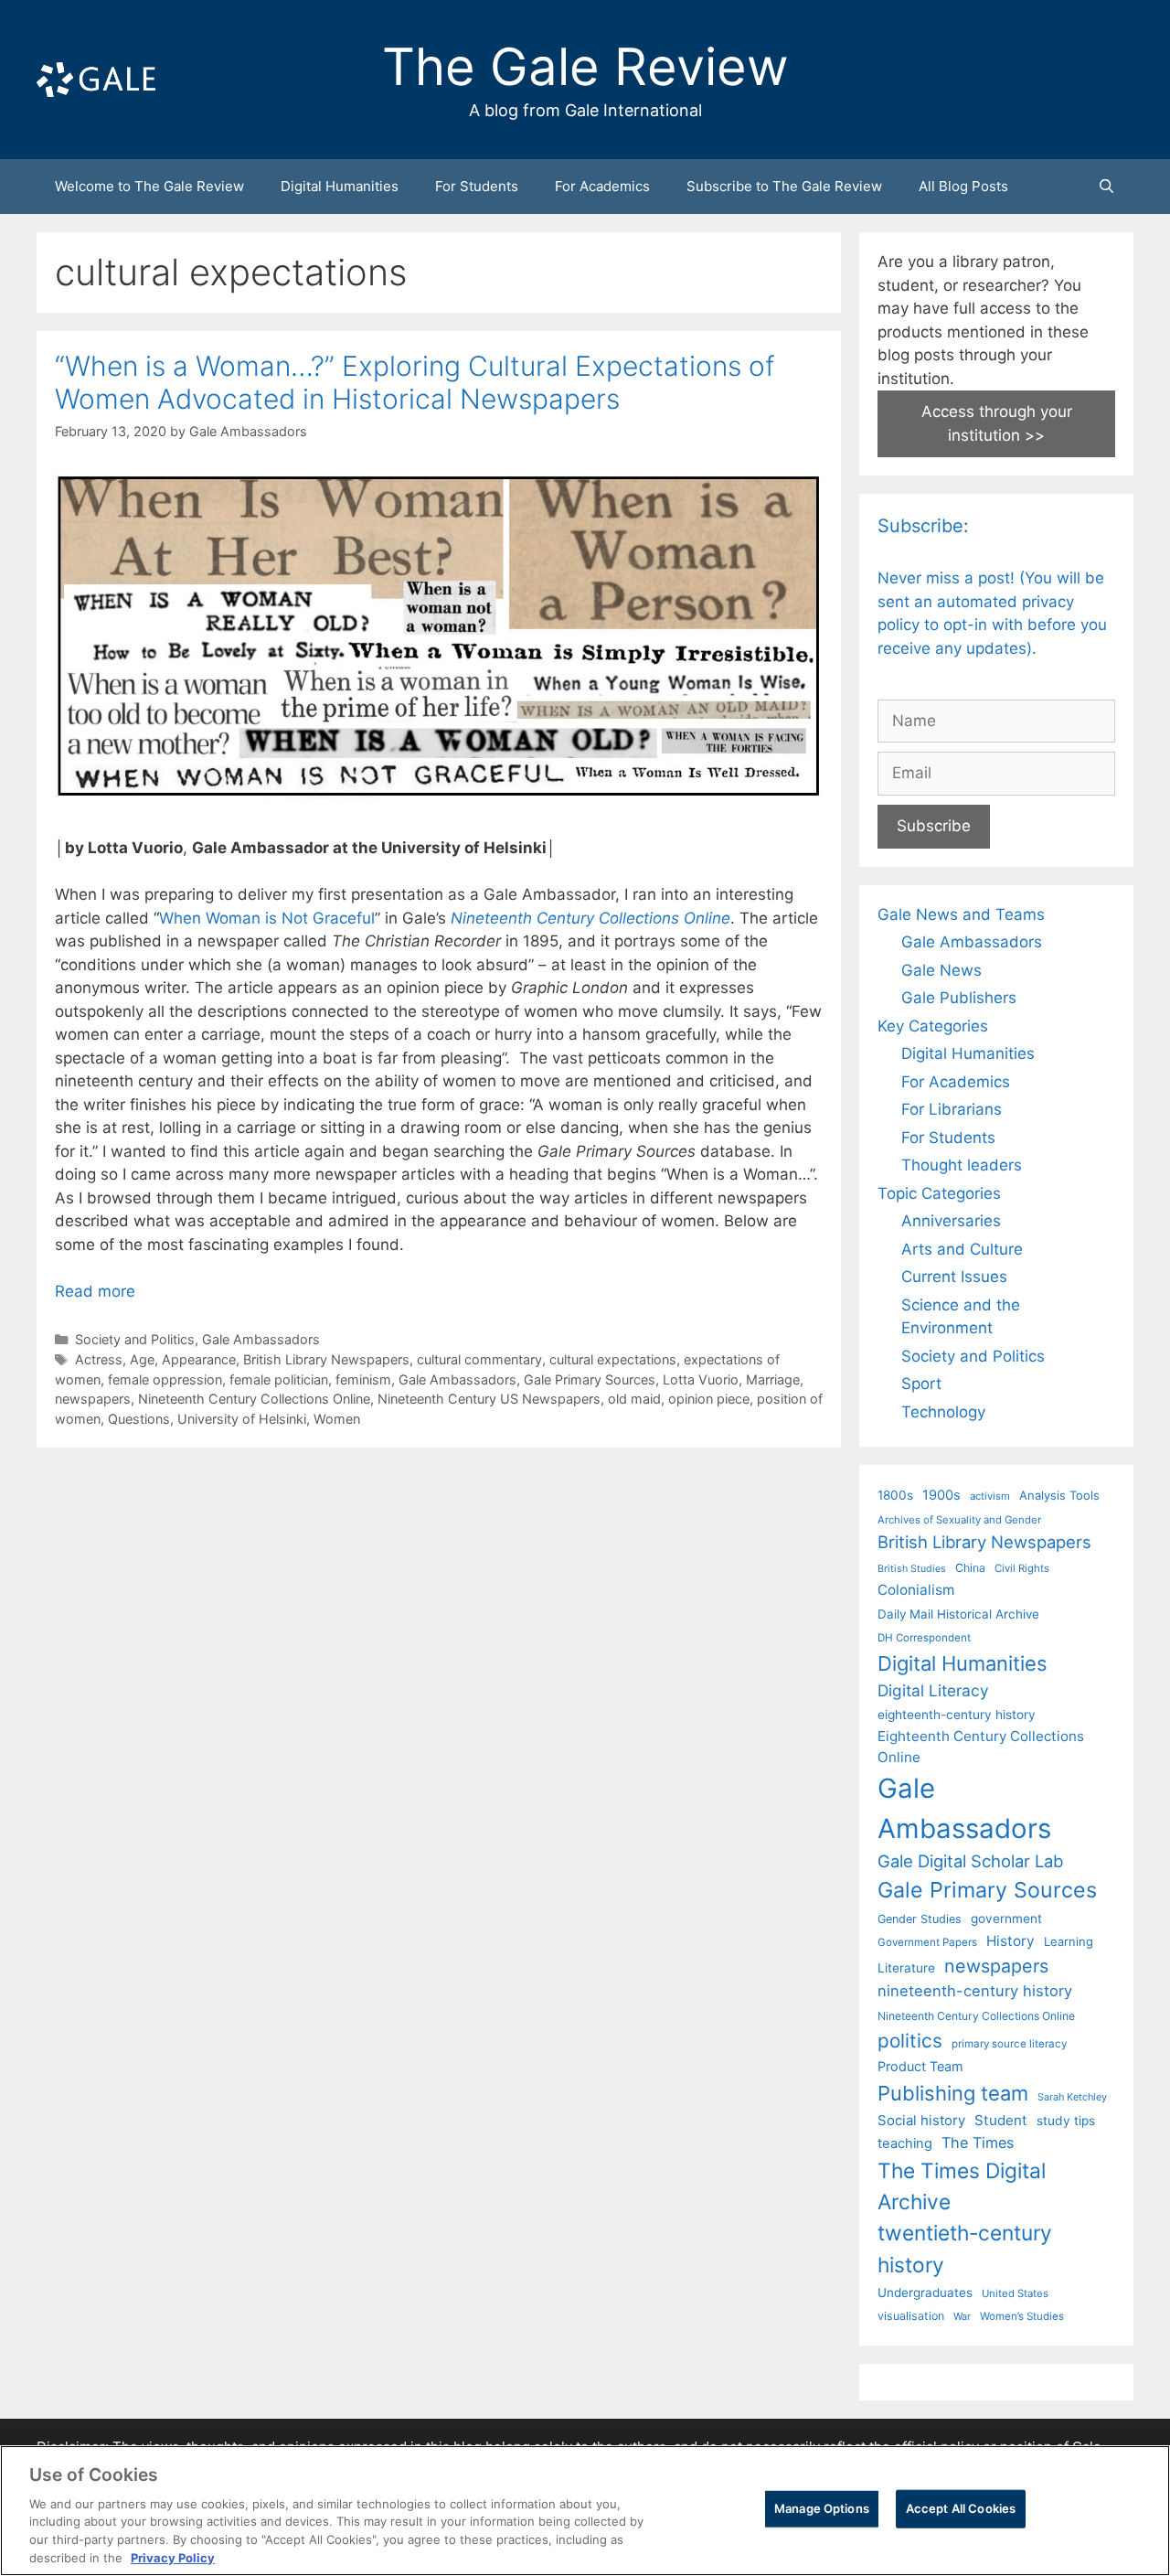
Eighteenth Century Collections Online (981, 1747)
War (962, 2316)
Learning (1069, 1941)
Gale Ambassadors (261, 1339)
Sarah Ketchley (1072, 2097)
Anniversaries (951, 1221)
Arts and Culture (962, 1249)
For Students (477, 186)
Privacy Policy (173, 2557)
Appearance (199, 1359)
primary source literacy (1009, 2044)
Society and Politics (135, 1339)
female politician (279, 1379)
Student (1001, 2120)
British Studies (912, 1569)
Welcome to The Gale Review (149, 186)
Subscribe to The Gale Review (784, 186)
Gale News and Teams (961, 914)
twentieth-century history (965, 2248)
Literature (906, 1968)
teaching (905, 2143)
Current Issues (954, 1277)
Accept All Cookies (961, 2508)
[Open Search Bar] (1106, 187)
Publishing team (953, 2093)
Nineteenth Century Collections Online (590, 918)
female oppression (165, 1379)
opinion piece (709, 1399)
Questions (139, 1419)
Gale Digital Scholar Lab (970, 1861)
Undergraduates (925, 2293)
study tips (1066, 2121)
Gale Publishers (959, 998)
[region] (585, 2511)
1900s (941, 1495)
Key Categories (933, 1026)
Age (142, 1359)
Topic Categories (939, 1193)
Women (337, 1419)
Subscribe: (923, 526)
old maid (634, 1399)
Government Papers (927, 1942)
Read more (95, 1291)
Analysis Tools (1059, 1495)
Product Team (920, 2066)
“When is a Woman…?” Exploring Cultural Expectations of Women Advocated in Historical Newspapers (415, 382)
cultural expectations (613, 1359)
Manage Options (822, 2508)
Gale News (941, 970)
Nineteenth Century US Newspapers (489, 1399)
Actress (99, 1359)
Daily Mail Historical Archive (958, 1614)
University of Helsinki (242, 1419)
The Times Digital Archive (962, 2186)
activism (990, 1496)
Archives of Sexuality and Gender (959, 1520)
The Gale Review (585, 67)
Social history (921, 2121)
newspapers (93, 1399)
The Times (978, 2143)
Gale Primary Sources (590, 1379)
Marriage (773, 1379)
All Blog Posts (963, 186)
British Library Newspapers (326, 1359)
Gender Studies (920, 1919)
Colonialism (916, 1590)
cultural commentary (479, 1359)
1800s (895, 1495)
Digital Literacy (933, 1690)
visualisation (911, 2316)
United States (1015, 2293)
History (1010, 1941)
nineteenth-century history (975, 1991)
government (1006, 1919)
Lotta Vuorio (701, 1379)
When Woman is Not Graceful (267, 918)
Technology (943, 1412)
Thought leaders (962, 1165)
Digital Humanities (340, 186)
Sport (921, 1384)
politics (910, 2041)
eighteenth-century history (957, 1715)
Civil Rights (1022, 1568)
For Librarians (952, 1109)
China (970, 1568)
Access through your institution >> (997, 423)
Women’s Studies (1022, 2316)
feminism (363, 1379)
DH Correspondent (924, 1638)
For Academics (602, 186)
